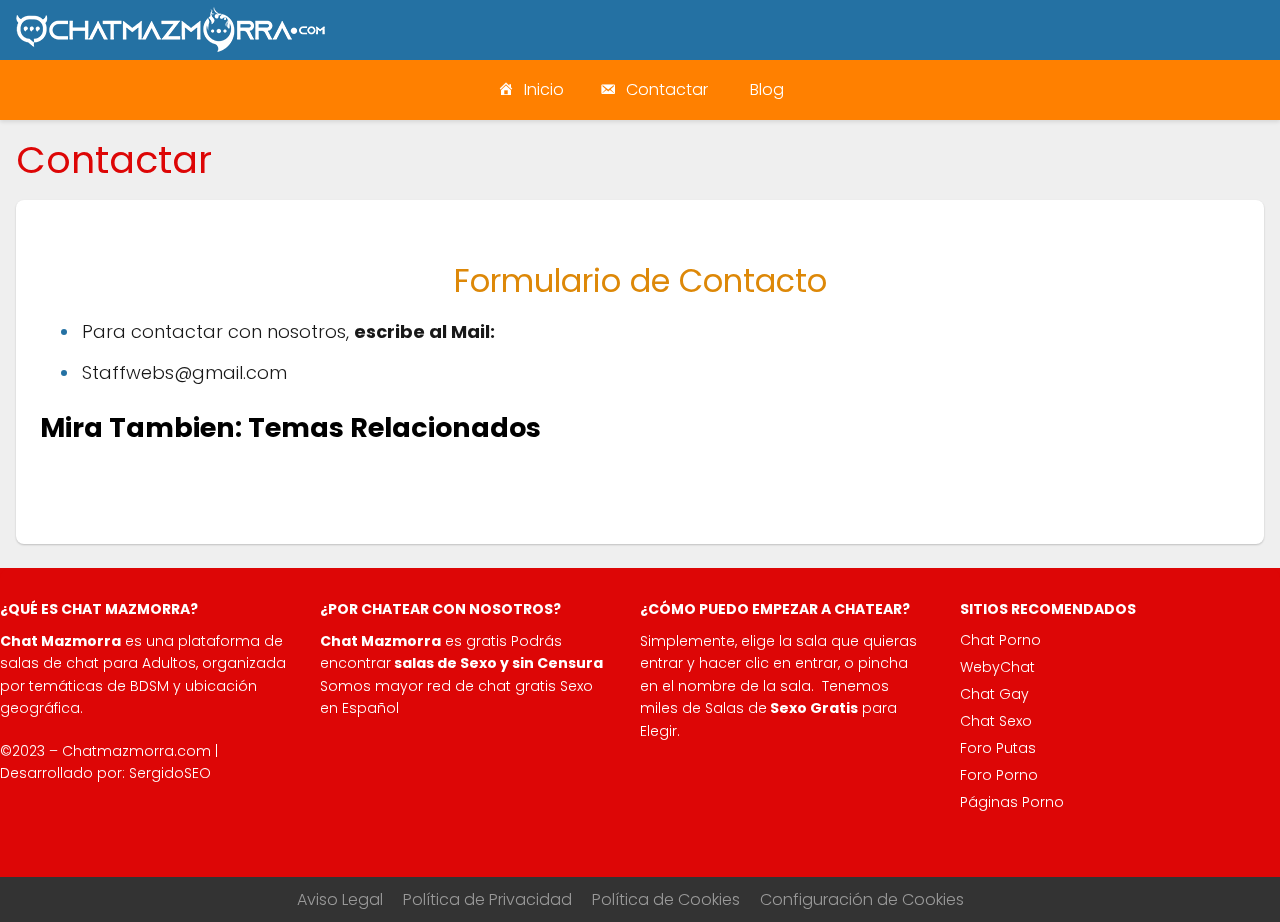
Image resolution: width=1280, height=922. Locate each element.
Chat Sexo (996, 721)
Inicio (544, 89)
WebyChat (997, 667)
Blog (767, 89)
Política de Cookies (666, 899)
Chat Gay (994, 694)
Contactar (667, 89)
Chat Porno (1000, 640)
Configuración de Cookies (862, 899)
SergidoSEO (170, 773)
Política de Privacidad (487, 899)
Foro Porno (999, 775)
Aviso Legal (340, 899)
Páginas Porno (1012, 802)
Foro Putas (998, 748)
